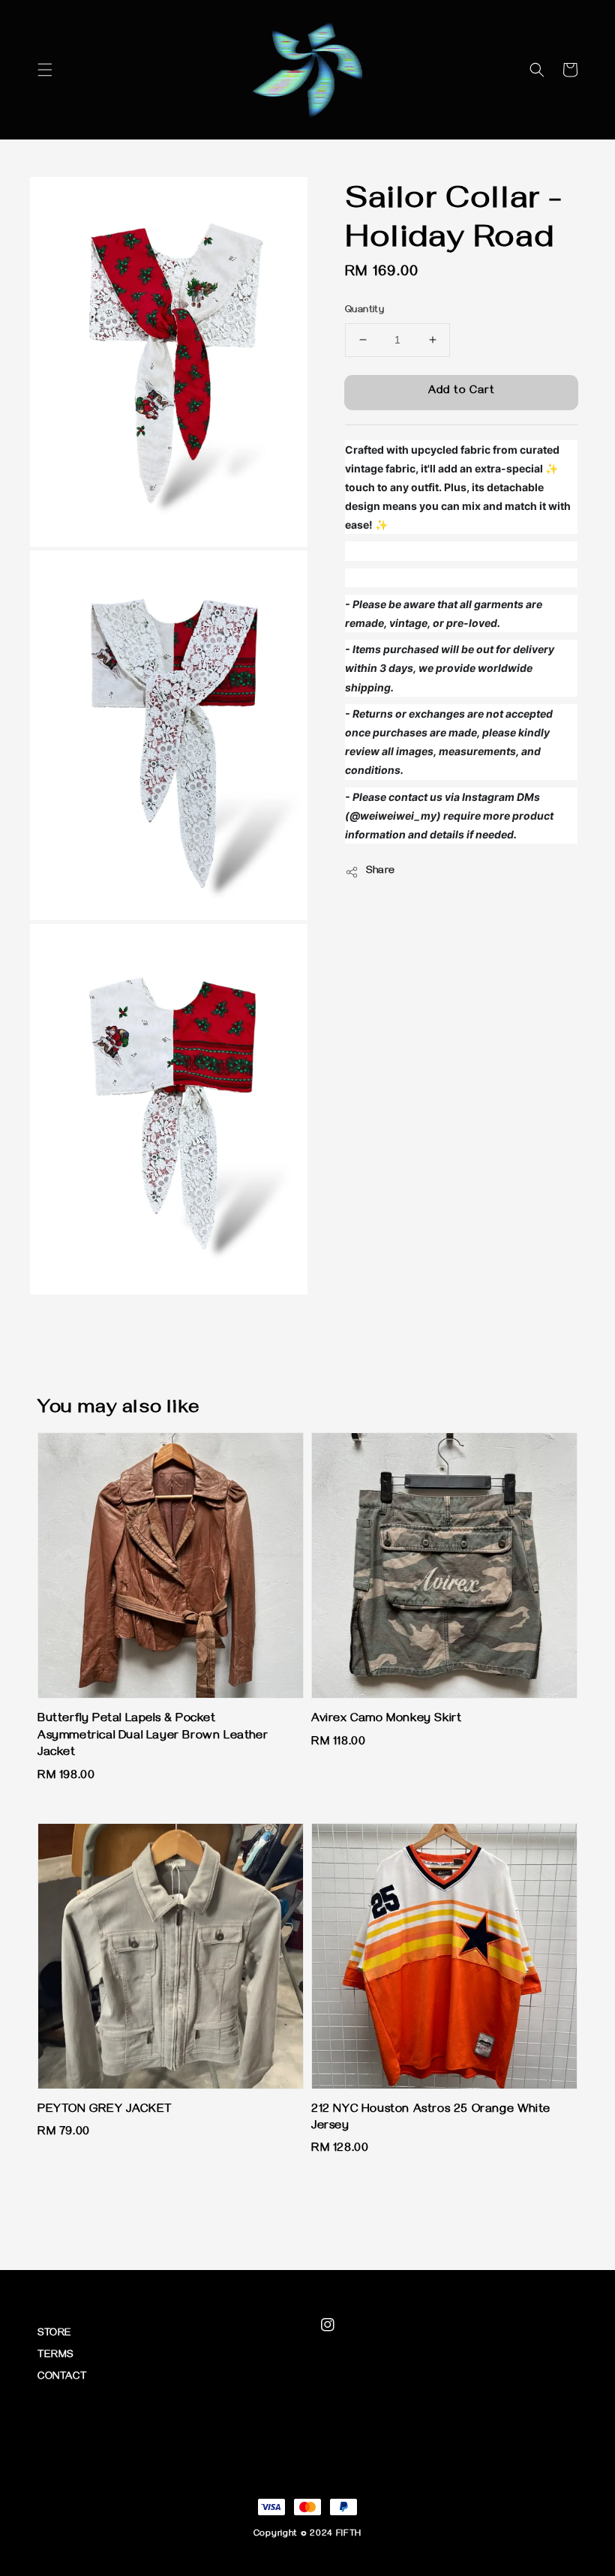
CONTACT (62, 2378)
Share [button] (381, 872)
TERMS (55, 2356)
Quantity (364, 310)
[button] (45, 70)
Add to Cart (462, 391)
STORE (55, 2334)
